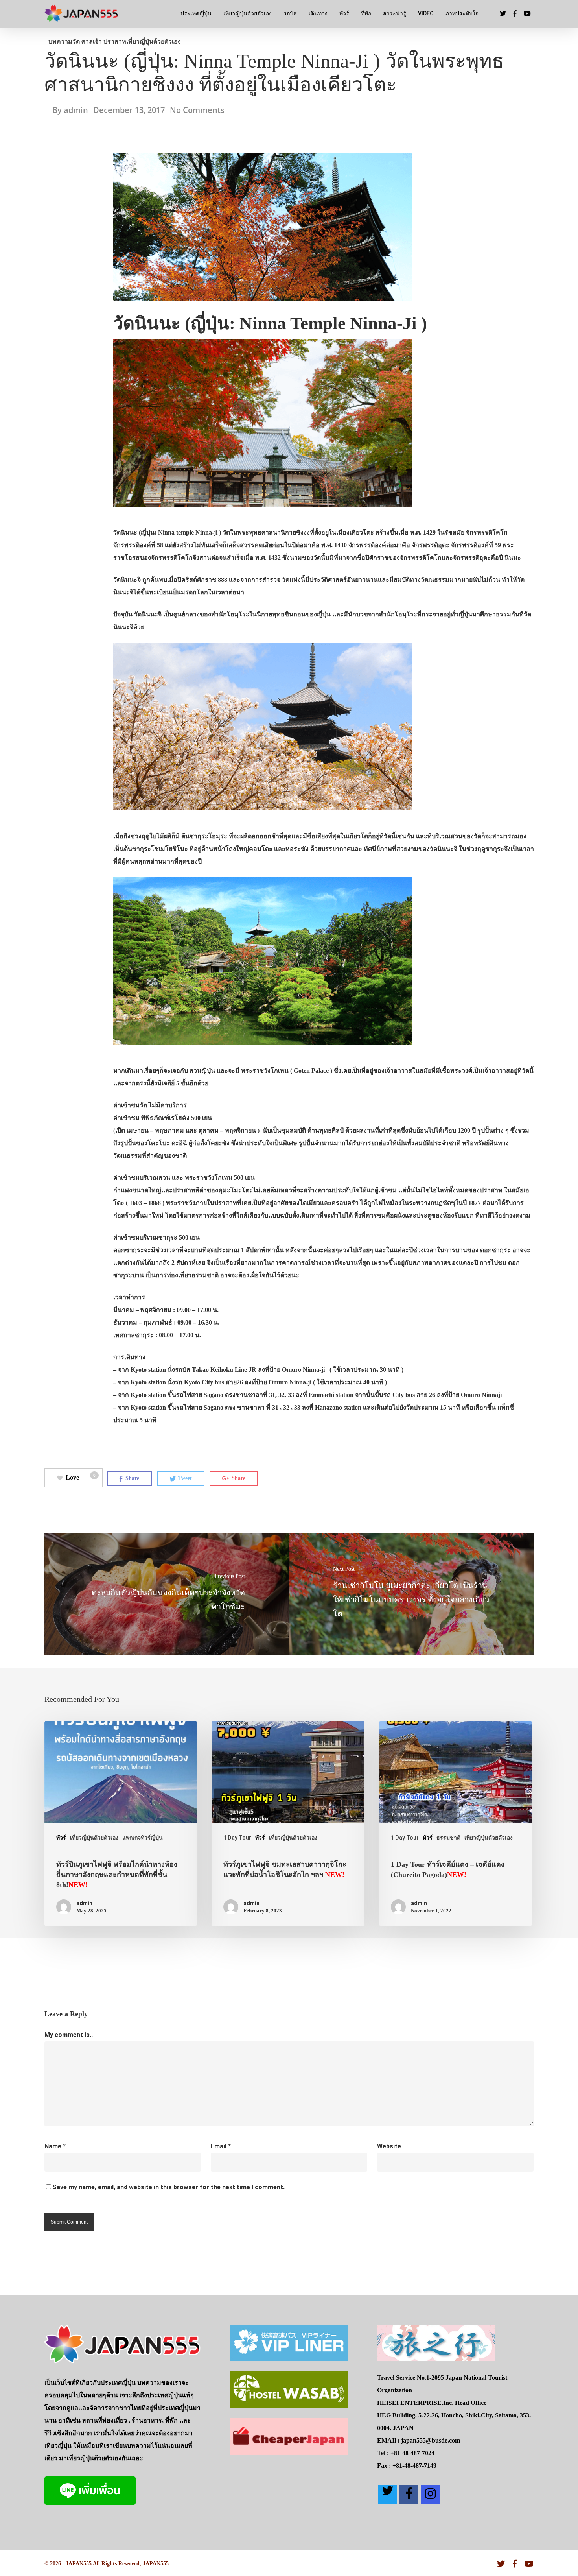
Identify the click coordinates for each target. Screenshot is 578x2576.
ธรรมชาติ (448, 1838)
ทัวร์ (344, 13)
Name (55, 2146)
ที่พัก (366, 13)
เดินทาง (318, 13)
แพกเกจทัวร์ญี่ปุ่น (143, 1838)
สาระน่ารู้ (395, 13)
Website (389, 2146)
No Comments (197, 110)
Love (81, 1477)
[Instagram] (430, 2495)
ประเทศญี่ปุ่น (196, 13)
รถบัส (290, 13)
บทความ (60, 42)
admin (76, 110)
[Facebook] (409, 2495)
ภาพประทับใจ (462, 13)
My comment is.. (69, 2035)
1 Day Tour (237, 1838)
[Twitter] (388, 2495)
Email (221, 2146)
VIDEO (426, 13)
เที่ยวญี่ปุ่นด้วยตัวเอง (248, 13)
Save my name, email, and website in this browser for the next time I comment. (168, 2187)
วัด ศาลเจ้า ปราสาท (99, 42)
